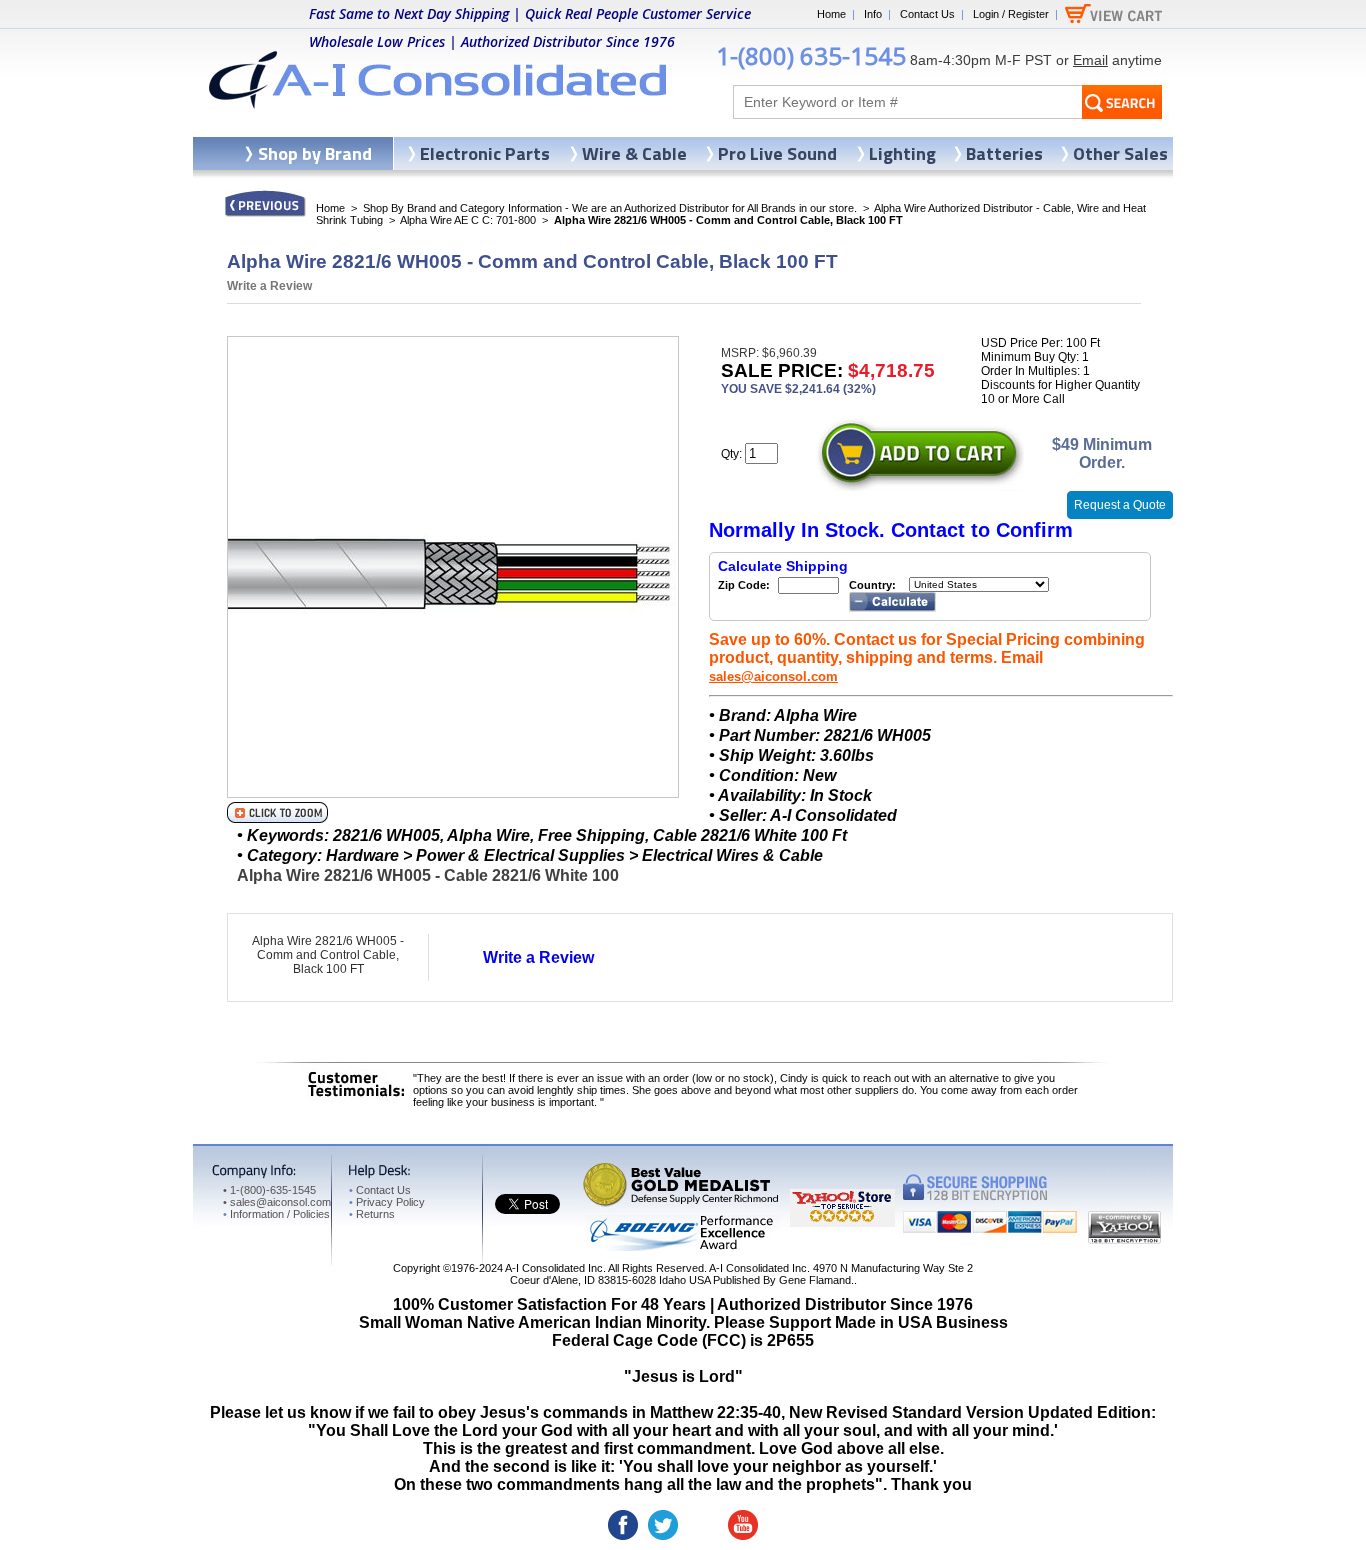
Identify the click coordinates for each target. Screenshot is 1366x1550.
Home (831, 14)
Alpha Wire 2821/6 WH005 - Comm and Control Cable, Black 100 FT (328, 955)
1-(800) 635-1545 (811, 55)
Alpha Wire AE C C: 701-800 (468, 220)
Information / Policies (276, 1214)
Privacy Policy (387, 1202)
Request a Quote (1120, 505)
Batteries (1004, 153)
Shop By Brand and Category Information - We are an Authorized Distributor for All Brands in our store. (610, 208)
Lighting (902, 153)
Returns (372, 1214)
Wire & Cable (634, 153)
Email (1090, 60)
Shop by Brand (315, 153)
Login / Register (1011, 14)
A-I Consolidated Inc (554, 1268)
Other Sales (1120, 153)
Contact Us (927, 14)
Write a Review (269, 286)
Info (873, 14)
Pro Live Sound (777, 153)
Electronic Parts (485, 153)
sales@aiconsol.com (773, 676)
